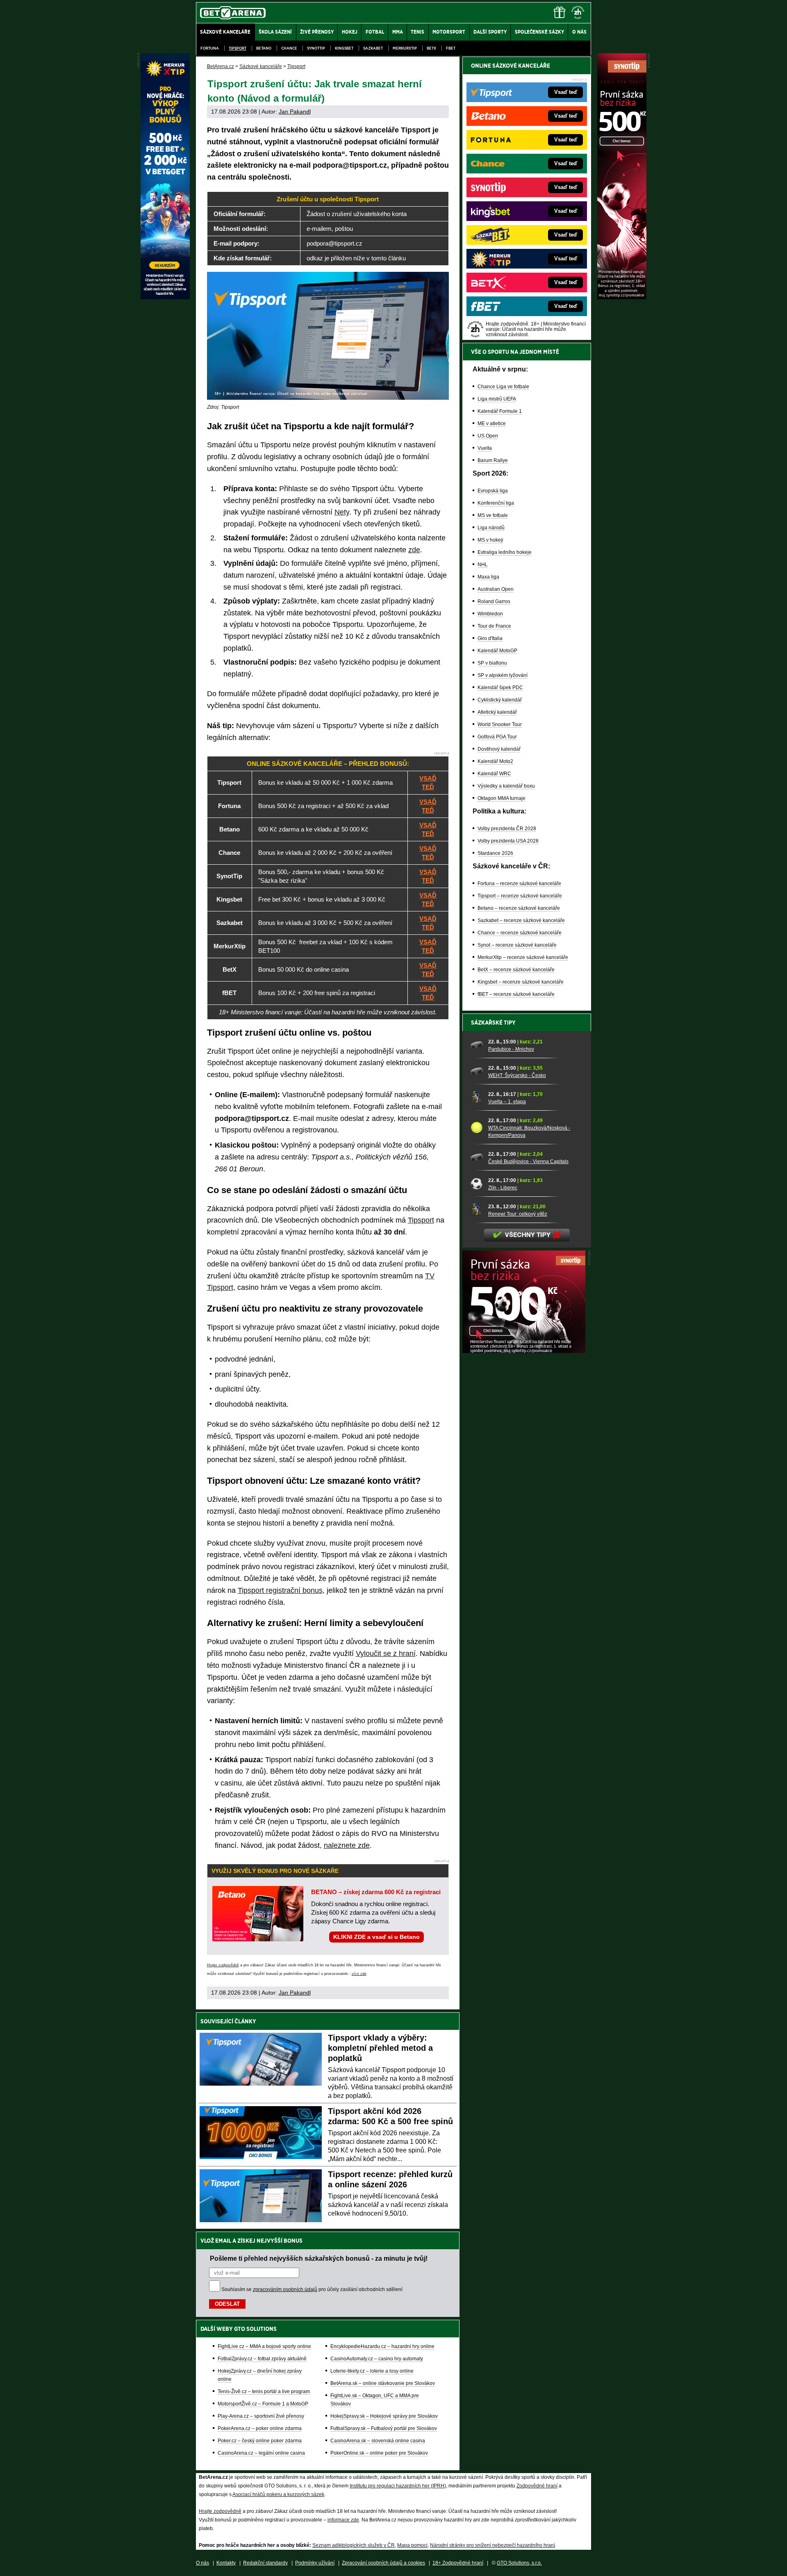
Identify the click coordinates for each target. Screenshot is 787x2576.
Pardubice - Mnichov (511, 1049)
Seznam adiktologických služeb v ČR (354, 2545)
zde (414, 550)
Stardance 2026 (495, 853)
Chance (289, 48)
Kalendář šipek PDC (500, 688)
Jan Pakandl (295, 112)
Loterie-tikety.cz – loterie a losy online (372, 2371)
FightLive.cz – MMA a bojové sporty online (264, 2346)
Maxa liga (488, 577)
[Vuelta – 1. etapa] (477, 1098)
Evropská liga (493, 491)
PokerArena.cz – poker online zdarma (260, 2428)
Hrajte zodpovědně (223, 1965)
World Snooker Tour (500, 724)
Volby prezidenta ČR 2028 (507, 829)
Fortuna (210, 48)
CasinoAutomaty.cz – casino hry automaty (377, 2359)
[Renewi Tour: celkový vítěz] (477, 1210)
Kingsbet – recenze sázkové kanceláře (521, 982)
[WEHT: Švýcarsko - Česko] (477, 1071)
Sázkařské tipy (493, 1023)
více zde (359, 1974)
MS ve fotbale (493, 515)
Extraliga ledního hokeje (505, 552)
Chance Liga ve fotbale (503, 387)
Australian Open (496, 589)
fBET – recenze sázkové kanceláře (516, 994)
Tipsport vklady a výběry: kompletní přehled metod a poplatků (380, 2048)
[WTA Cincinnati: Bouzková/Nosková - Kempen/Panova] (477, 1127)
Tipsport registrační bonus (280, 1590)
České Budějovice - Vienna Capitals (528, 1162)
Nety (342, 512)
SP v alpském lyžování (503, 675)
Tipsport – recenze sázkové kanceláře (520, 896)
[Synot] (622, 297)
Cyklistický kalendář (500, 700)
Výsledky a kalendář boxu (506, 786)
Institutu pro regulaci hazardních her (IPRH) (398, 2486)
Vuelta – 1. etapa (507, 1102)
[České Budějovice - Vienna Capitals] (477, 1157)
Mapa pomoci (412, 2545)
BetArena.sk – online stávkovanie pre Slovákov (383, 2383)
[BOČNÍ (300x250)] (524, 1351)
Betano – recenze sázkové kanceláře (519, 908)
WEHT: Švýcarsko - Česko (517, 1075)
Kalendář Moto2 (495, 761)
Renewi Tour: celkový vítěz (518, 1214)
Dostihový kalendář (499, 749)
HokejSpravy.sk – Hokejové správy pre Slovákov (384, 2416)
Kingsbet (344, 48)
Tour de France (494, 626)
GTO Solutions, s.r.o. (519, 2563)
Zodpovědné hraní (537, 2486)
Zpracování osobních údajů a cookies (383, 2563)
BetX (431, 48)
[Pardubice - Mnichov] (477, 1045)
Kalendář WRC (494, 774)
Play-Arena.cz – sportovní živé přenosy (261, 2416)
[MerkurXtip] (165, 297)
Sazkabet (373, 48)
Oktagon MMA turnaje (502, 798)
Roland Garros (494, 601)
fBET (451, 48)
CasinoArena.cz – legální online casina (261, 2453)
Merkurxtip (405, 48)
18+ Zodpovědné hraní (458, 2563)
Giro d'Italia (490, 638)
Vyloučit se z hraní (386, 1654)
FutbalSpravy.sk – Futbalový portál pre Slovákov (384, 2428)
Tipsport (238, 48)
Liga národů (491, 528)
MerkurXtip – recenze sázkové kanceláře (523, 957)
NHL (483, 565)
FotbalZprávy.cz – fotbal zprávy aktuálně (262, 2359)
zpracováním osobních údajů (285, 2289)
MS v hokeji (490, 540)
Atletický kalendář (497, 712)
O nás (202, 2563)
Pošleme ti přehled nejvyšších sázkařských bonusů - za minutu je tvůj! (319, 2258)
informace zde (343, 2520)
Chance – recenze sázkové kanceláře (520, 933)
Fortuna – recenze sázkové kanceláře (519, 884)
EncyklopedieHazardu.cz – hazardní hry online (382, 2346)
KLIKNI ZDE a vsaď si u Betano (376, 1937)
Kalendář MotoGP (497, 651)
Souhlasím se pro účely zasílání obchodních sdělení (312, 2289)
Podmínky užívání (315, 2563)
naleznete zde (347, 1845)
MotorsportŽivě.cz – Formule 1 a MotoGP (263, 2404)
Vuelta (485, 448)
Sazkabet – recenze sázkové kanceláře (521, 920)
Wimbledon (490, 614)
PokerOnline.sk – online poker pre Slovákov (379, 2453)
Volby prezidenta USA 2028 (508, 841)
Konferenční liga (496, 503)
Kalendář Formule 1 (500, 411)
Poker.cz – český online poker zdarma (260, 2441)
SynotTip (316, 48)
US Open (488, 436)
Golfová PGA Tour (497, 737)
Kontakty (226, 2563)
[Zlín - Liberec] (477, 1184)
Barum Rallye (493, 460)
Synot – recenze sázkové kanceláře (517, 945)
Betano (264, 48)
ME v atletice (492, 424)
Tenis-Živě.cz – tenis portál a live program (264, 2392)
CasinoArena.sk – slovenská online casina (378, 2441)
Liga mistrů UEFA (497, 399)
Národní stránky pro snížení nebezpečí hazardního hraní (492, 2545)
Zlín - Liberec (503, 1188)
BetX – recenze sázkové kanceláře (516, 970)
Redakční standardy (265, 2563)
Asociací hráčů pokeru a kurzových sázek (278, 2494)
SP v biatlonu (492, 663)
